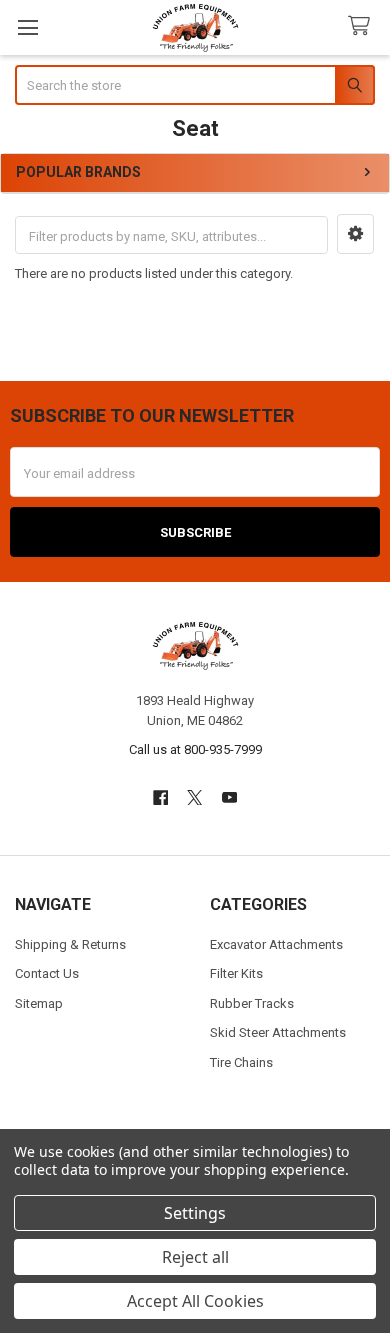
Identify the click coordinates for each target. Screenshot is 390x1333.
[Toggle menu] (27, 27)
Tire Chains (241, 1062)
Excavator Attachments (276, 944)
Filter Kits (236, 973)
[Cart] (363, 26)
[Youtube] (229, 797)
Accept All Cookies (195, 1301)
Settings (195, 1213)
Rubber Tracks (252, 1003)
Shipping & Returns (70, 944)
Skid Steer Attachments (278, 1032)
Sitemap (39, 1003)
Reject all (195, 1257)
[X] (194, 797)
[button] (355, 234)
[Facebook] (160, 797)
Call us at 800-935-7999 (195, 749)
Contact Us (47, 973)
